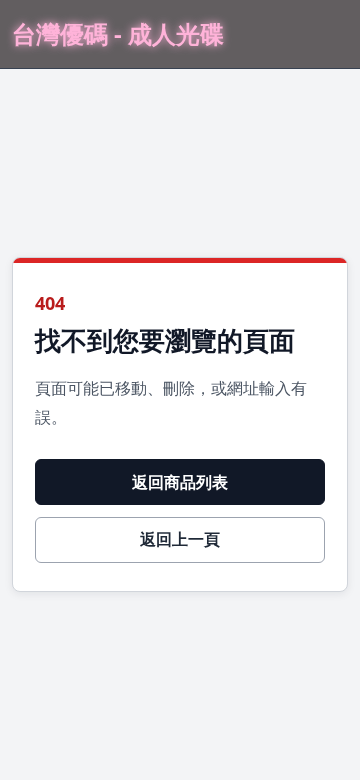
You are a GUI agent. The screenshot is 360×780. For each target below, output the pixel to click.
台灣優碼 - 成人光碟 (118, 34)
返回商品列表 (180, 482)
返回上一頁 (180, 539)
